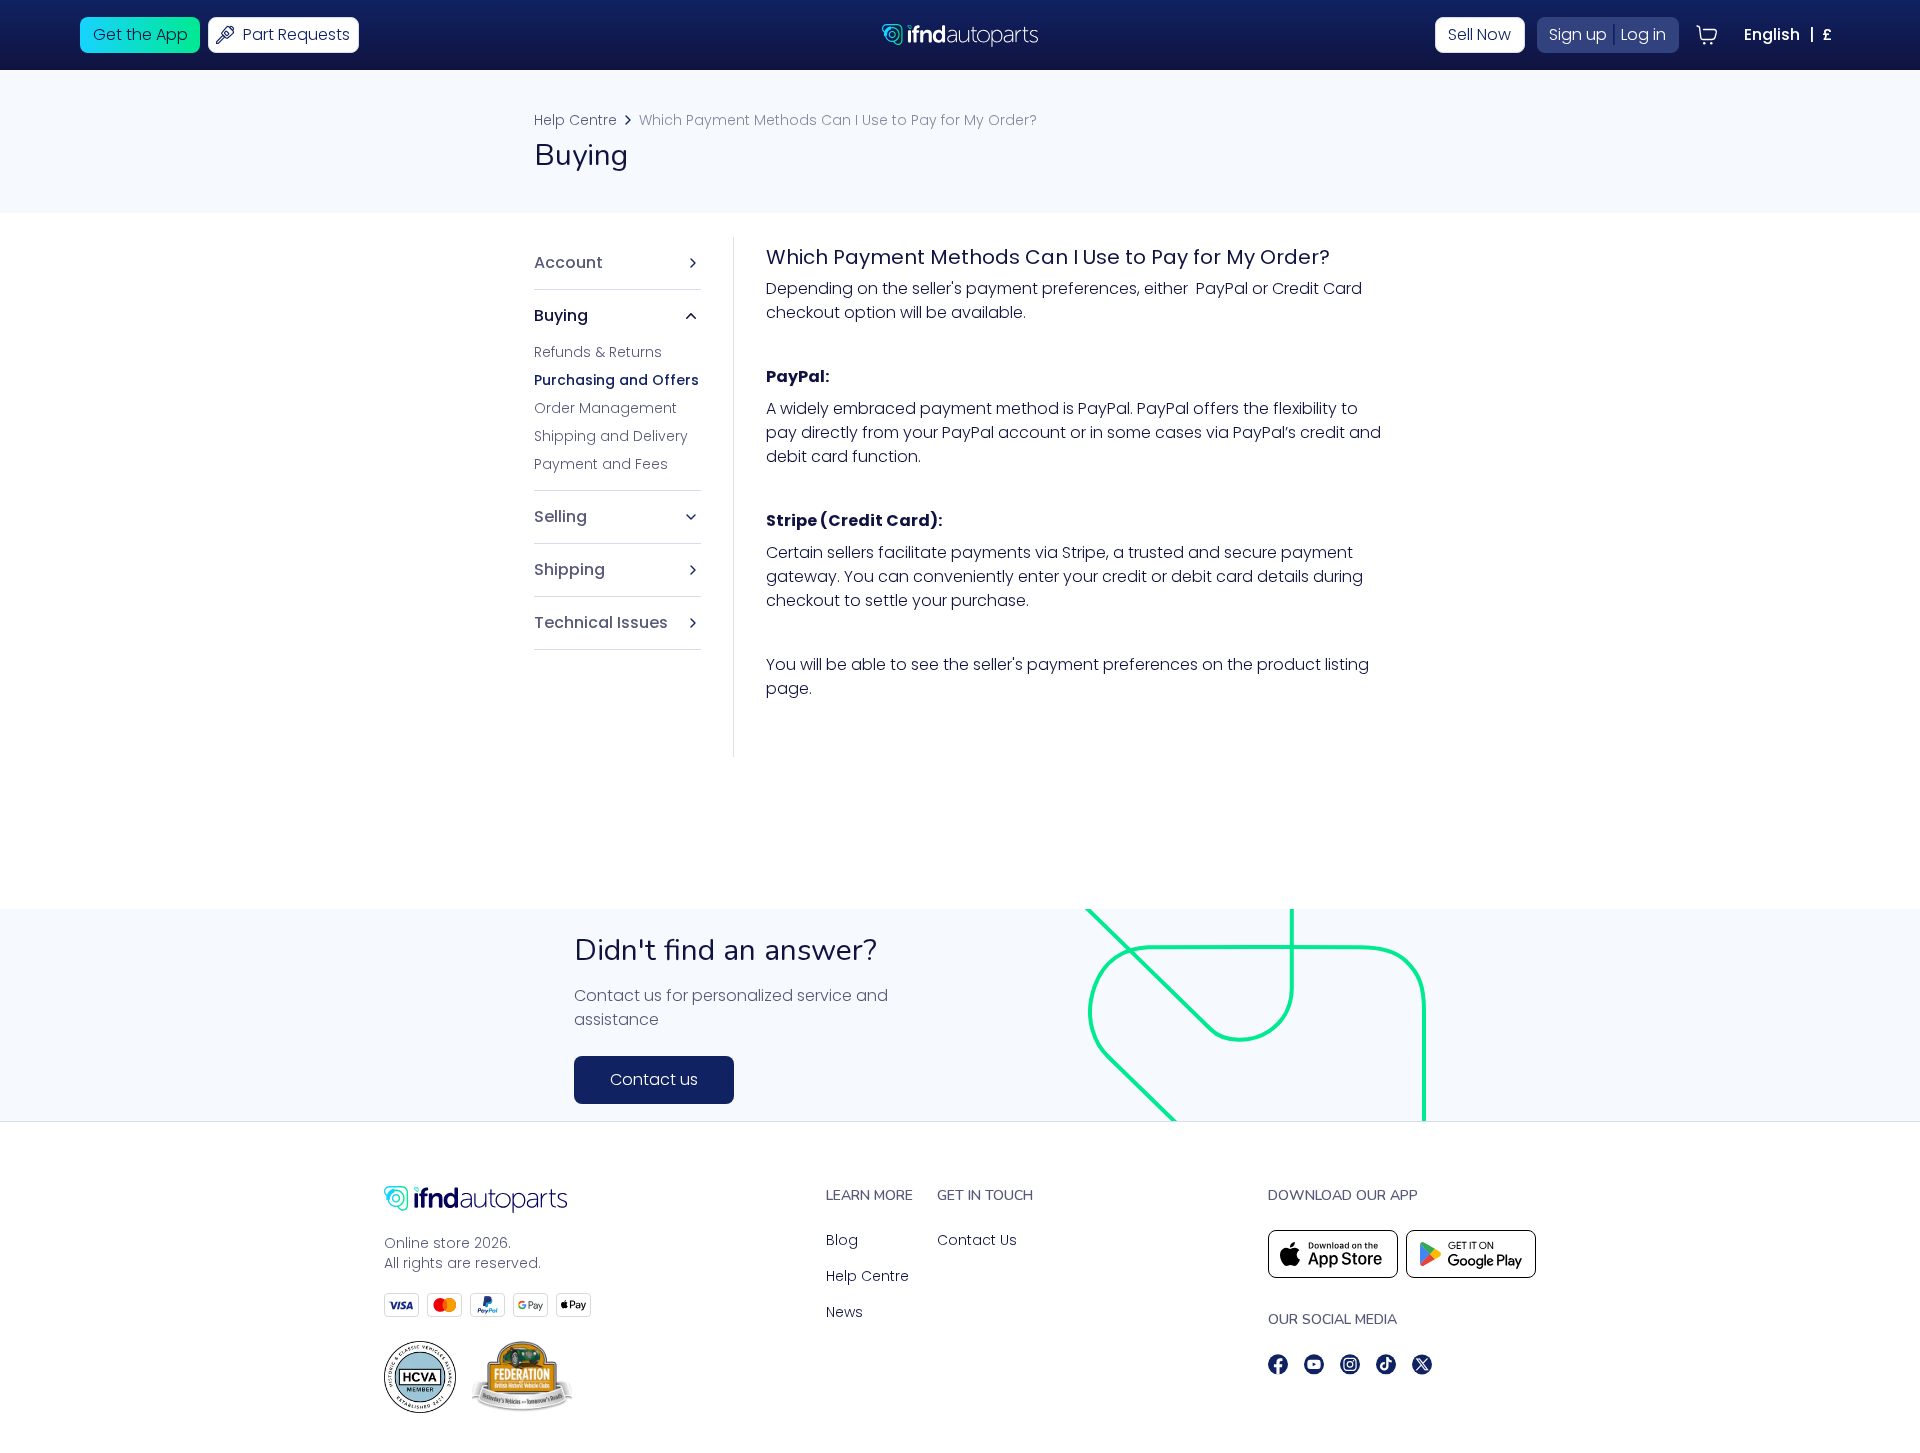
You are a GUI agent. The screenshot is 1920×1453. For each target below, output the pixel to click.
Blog (842, 1240)
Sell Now (1479, 34)
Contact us (654, 1079)
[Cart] (1707, 35)
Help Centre (575, 120)
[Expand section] (691, 517)
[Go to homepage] (487, 1199)
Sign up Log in (1607, 34)
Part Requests (296, 34)
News (844, 1312)
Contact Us (977, 1240)
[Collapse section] (691, 316)
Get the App (140, 34)
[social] (1278, 1364)
